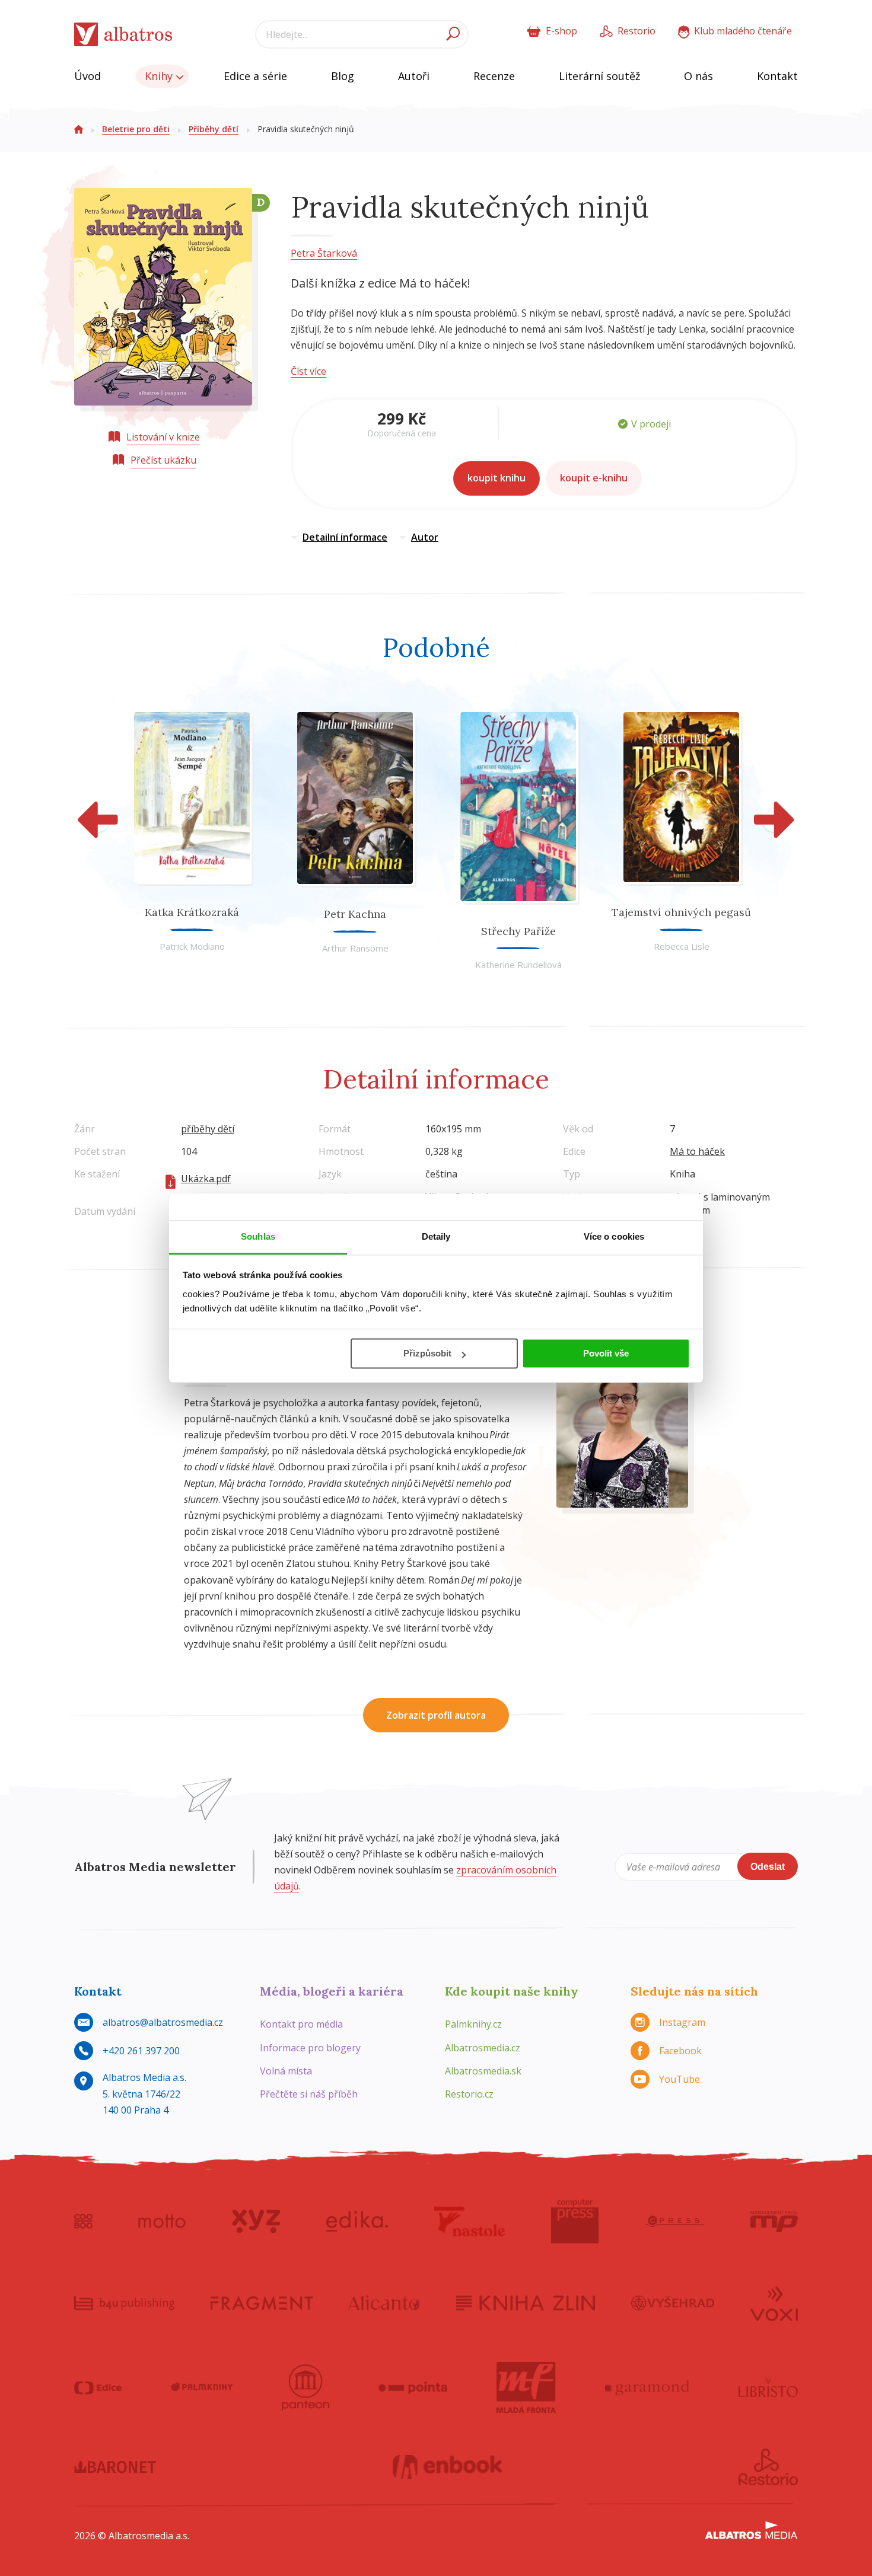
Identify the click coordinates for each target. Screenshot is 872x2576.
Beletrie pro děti (136, 129)
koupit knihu (497, 478)
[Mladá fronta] (526, 2387)
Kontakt (777, 76)
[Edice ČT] (98, 2387)
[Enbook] (448, 2467)
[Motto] (162, 2221)
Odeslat (768, 1867)
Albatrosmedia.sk (483, 2071)
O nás (698, 76)
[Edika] (357, 2221)
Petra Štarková (324, 253)
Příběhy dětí (214, 129)
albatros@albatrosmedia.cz (163, 2022)
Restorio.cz (469, 2094)
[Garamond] (647, 2387)
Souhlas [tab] (258, 1236)
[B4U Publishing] (124, 2303)
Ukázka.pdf (206, 1179)
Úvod (87, 76)
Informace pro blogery (310, 2048)
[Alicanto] (384, 2303)
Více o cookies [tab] (614, 1236)
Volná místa (286, 2071)
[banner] (123, 35)
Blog (343, 76)
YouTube (680, 2079)
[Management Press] (774, 2221)
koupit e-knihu (594, 478)
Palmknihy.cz (473, 2024)
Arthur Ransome (355, 948)
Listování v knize (163, 437)
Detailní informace (345, 537)
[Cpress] (674, 2221)
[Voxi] (774, 2303)
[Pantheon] (305, 2387)
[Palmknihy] (202, 2387)
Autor (425, 537)
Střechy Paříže (518, 931)
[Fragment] (262, 2303)
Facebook (680, 2051)
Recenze (494, 76)
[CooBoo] (83, 2221)
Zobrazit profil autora (436, 1715)
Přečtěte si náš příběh (309, 2094)
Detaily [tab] (436, 1236)
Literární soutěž (599, 76)
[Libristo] (768, 2387)
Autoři (414, 76)
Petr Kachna (355, 914)
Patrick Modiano (192, 946)
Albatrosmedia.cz (483, 2048)
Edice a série (255, 76)
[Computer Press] (575, 2221)
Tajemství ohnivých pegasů (681, 912)
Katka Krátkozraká (192, 912)
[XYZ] (256, 2221)
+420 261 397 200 (141, 2051)
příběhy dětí (208, 1129)
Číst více (308, 371)
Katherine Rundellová (518, 965)
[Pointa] (413, 2387)
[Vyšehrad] (673, 2303)
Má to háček (697, 1151)
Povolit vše (606, 1353)
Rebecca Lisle (682, 946)
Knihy (160, 76)
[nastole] (470, 2221)
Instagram (682, 2022)
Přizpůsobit (427, 1353)
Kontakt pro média (301, 2024)
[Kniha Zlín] (526, 2303)
